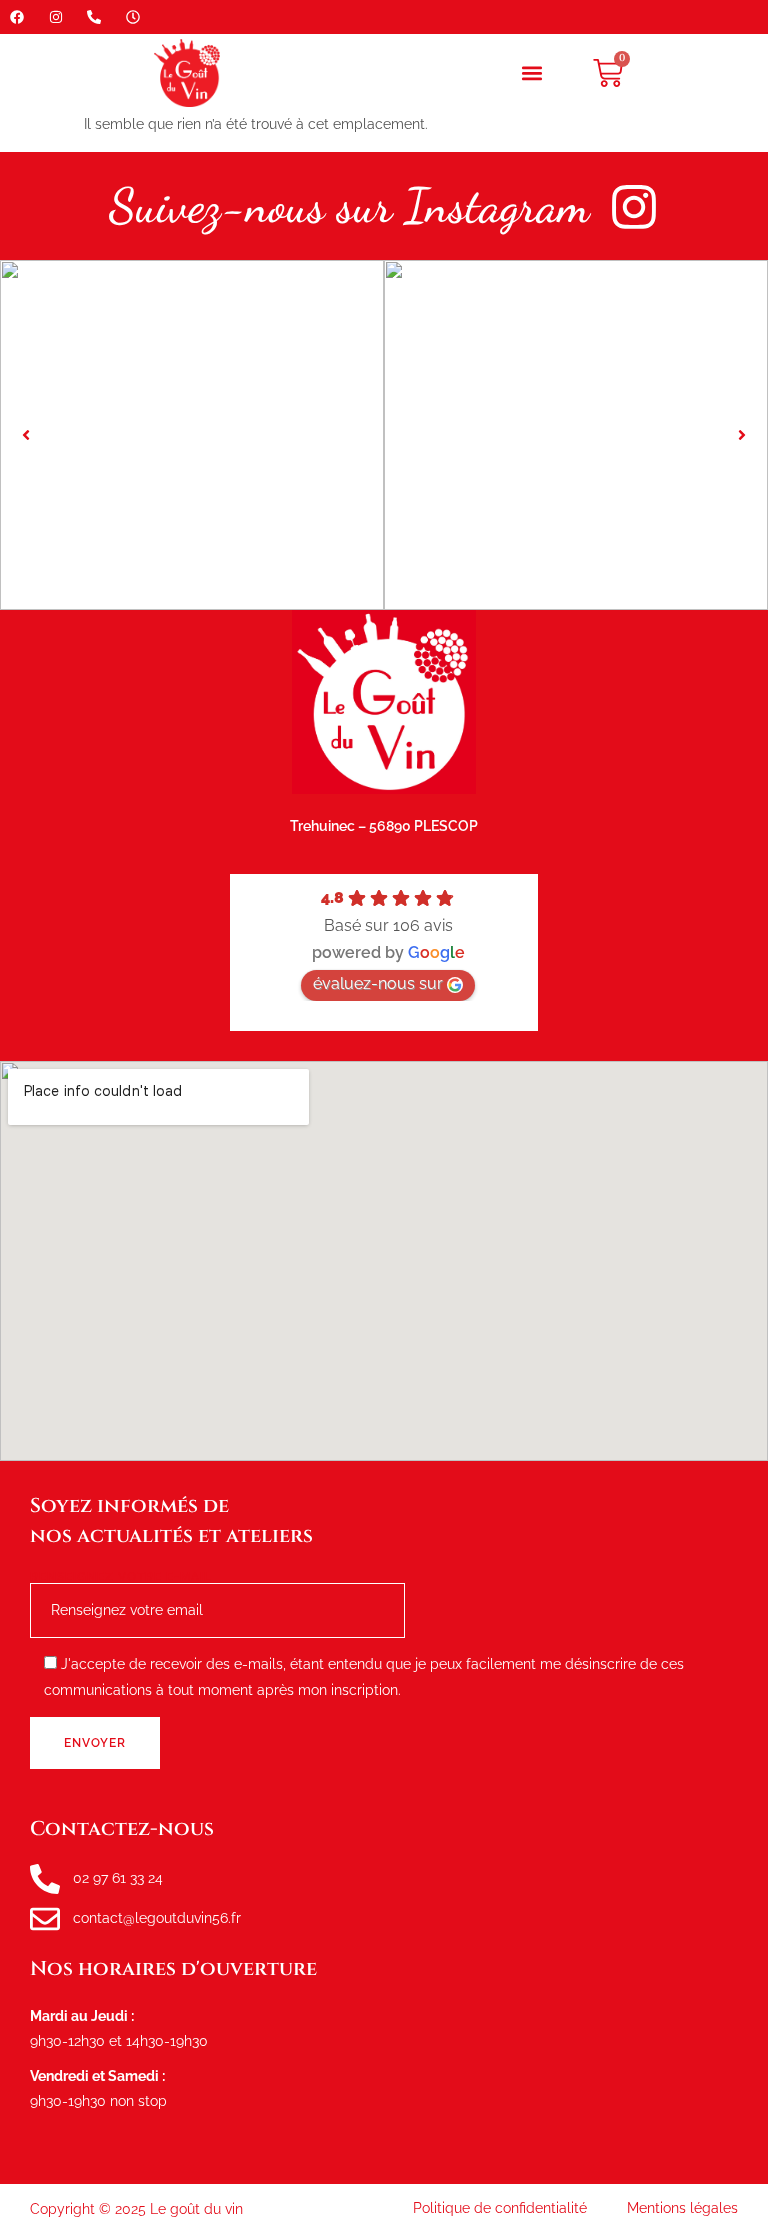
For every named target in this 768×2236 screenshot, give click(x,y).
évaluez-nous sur (378, 983)
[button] (532, 73)
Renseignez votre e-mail (121, 1577)
